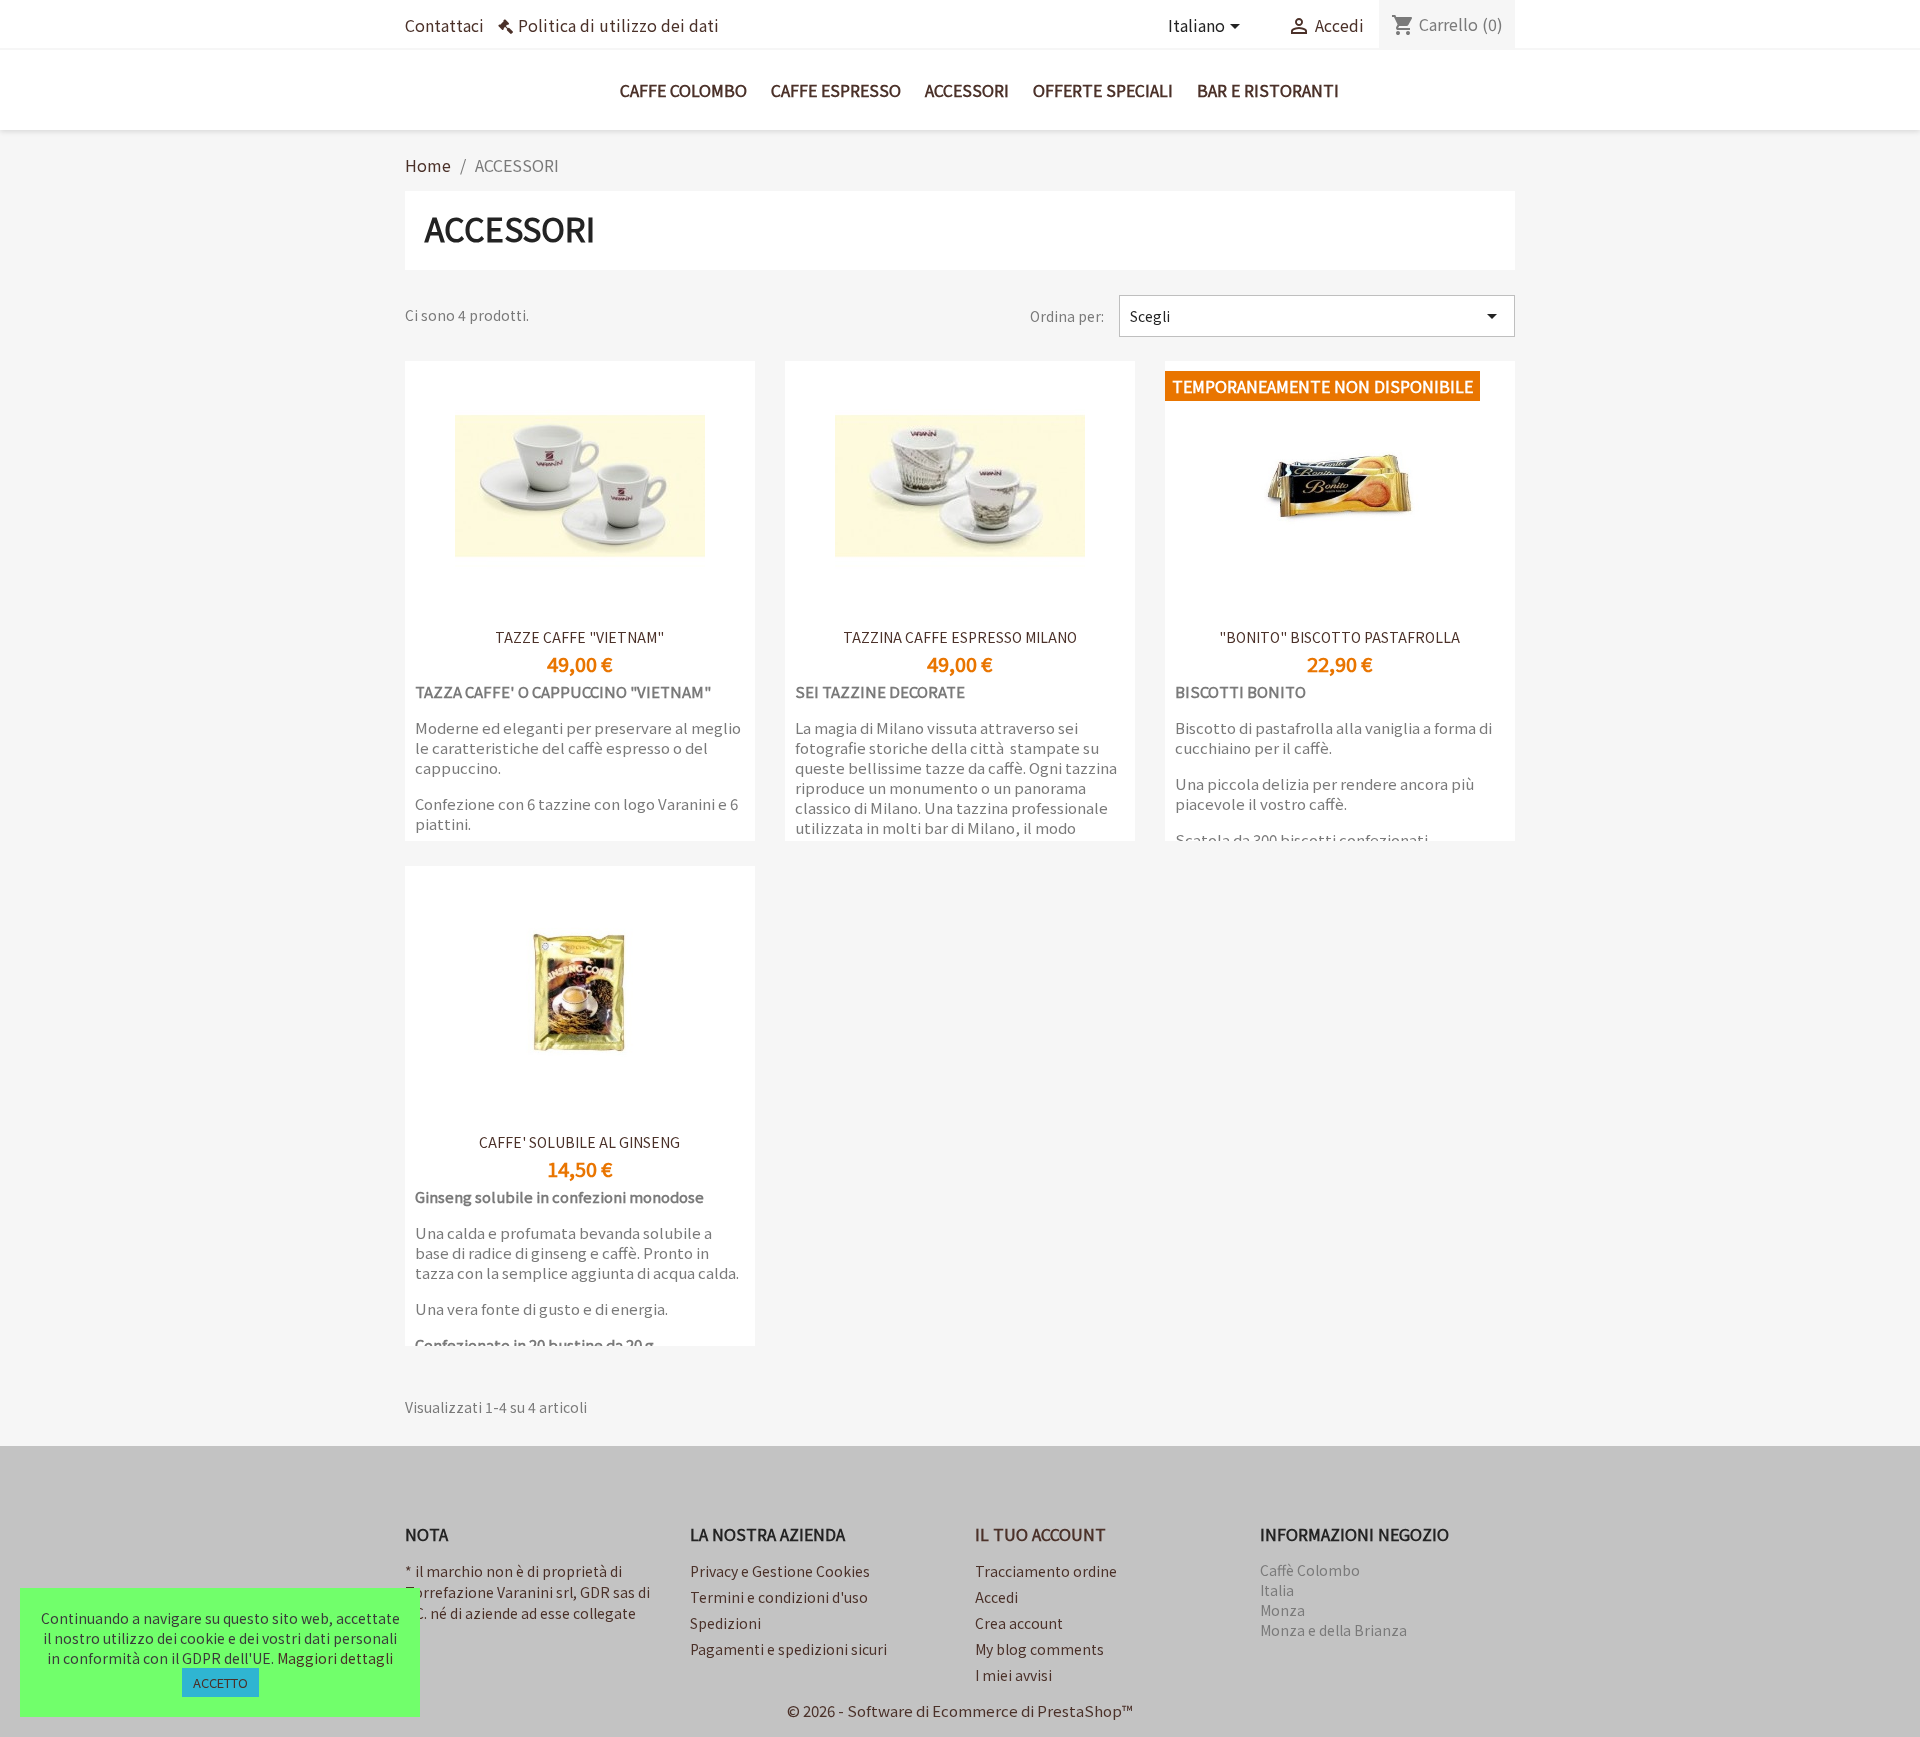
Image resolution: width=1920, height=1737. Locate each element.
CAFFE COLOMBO (683, 90)
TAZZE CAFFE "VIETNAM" (579, 637)
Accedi (996, 1597)
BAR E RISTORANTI (1268, 90)
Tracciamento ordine (1046, 1571)
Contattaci (444, 25)
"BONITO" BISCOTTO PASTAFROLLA (1339, 637)
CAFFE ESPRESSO (836, 90)
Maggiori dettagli (335, 1658)
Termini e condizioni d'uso (779, 1597)
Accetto (220, 1682)
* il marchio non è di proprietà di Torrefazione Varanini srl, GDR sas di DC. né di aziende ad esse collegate (527, 1592)
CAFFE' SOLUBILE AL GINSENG (579, 1142)
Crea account (1019, 1623)
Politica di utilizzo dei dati (618, 25)
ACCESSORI (967, 90)
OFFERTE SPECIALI (1103, 90)
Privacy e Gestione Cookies (780, 1571)
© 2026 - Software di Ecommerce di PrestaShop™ (960, 1710)
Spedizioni (725, 1623)
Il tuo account (1040, 1534)
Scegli (1317, 316)
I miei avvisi (1013, 1675)
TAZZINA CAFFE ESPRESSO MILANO (960, 637)
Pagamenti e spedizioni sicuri (788, 1649)
